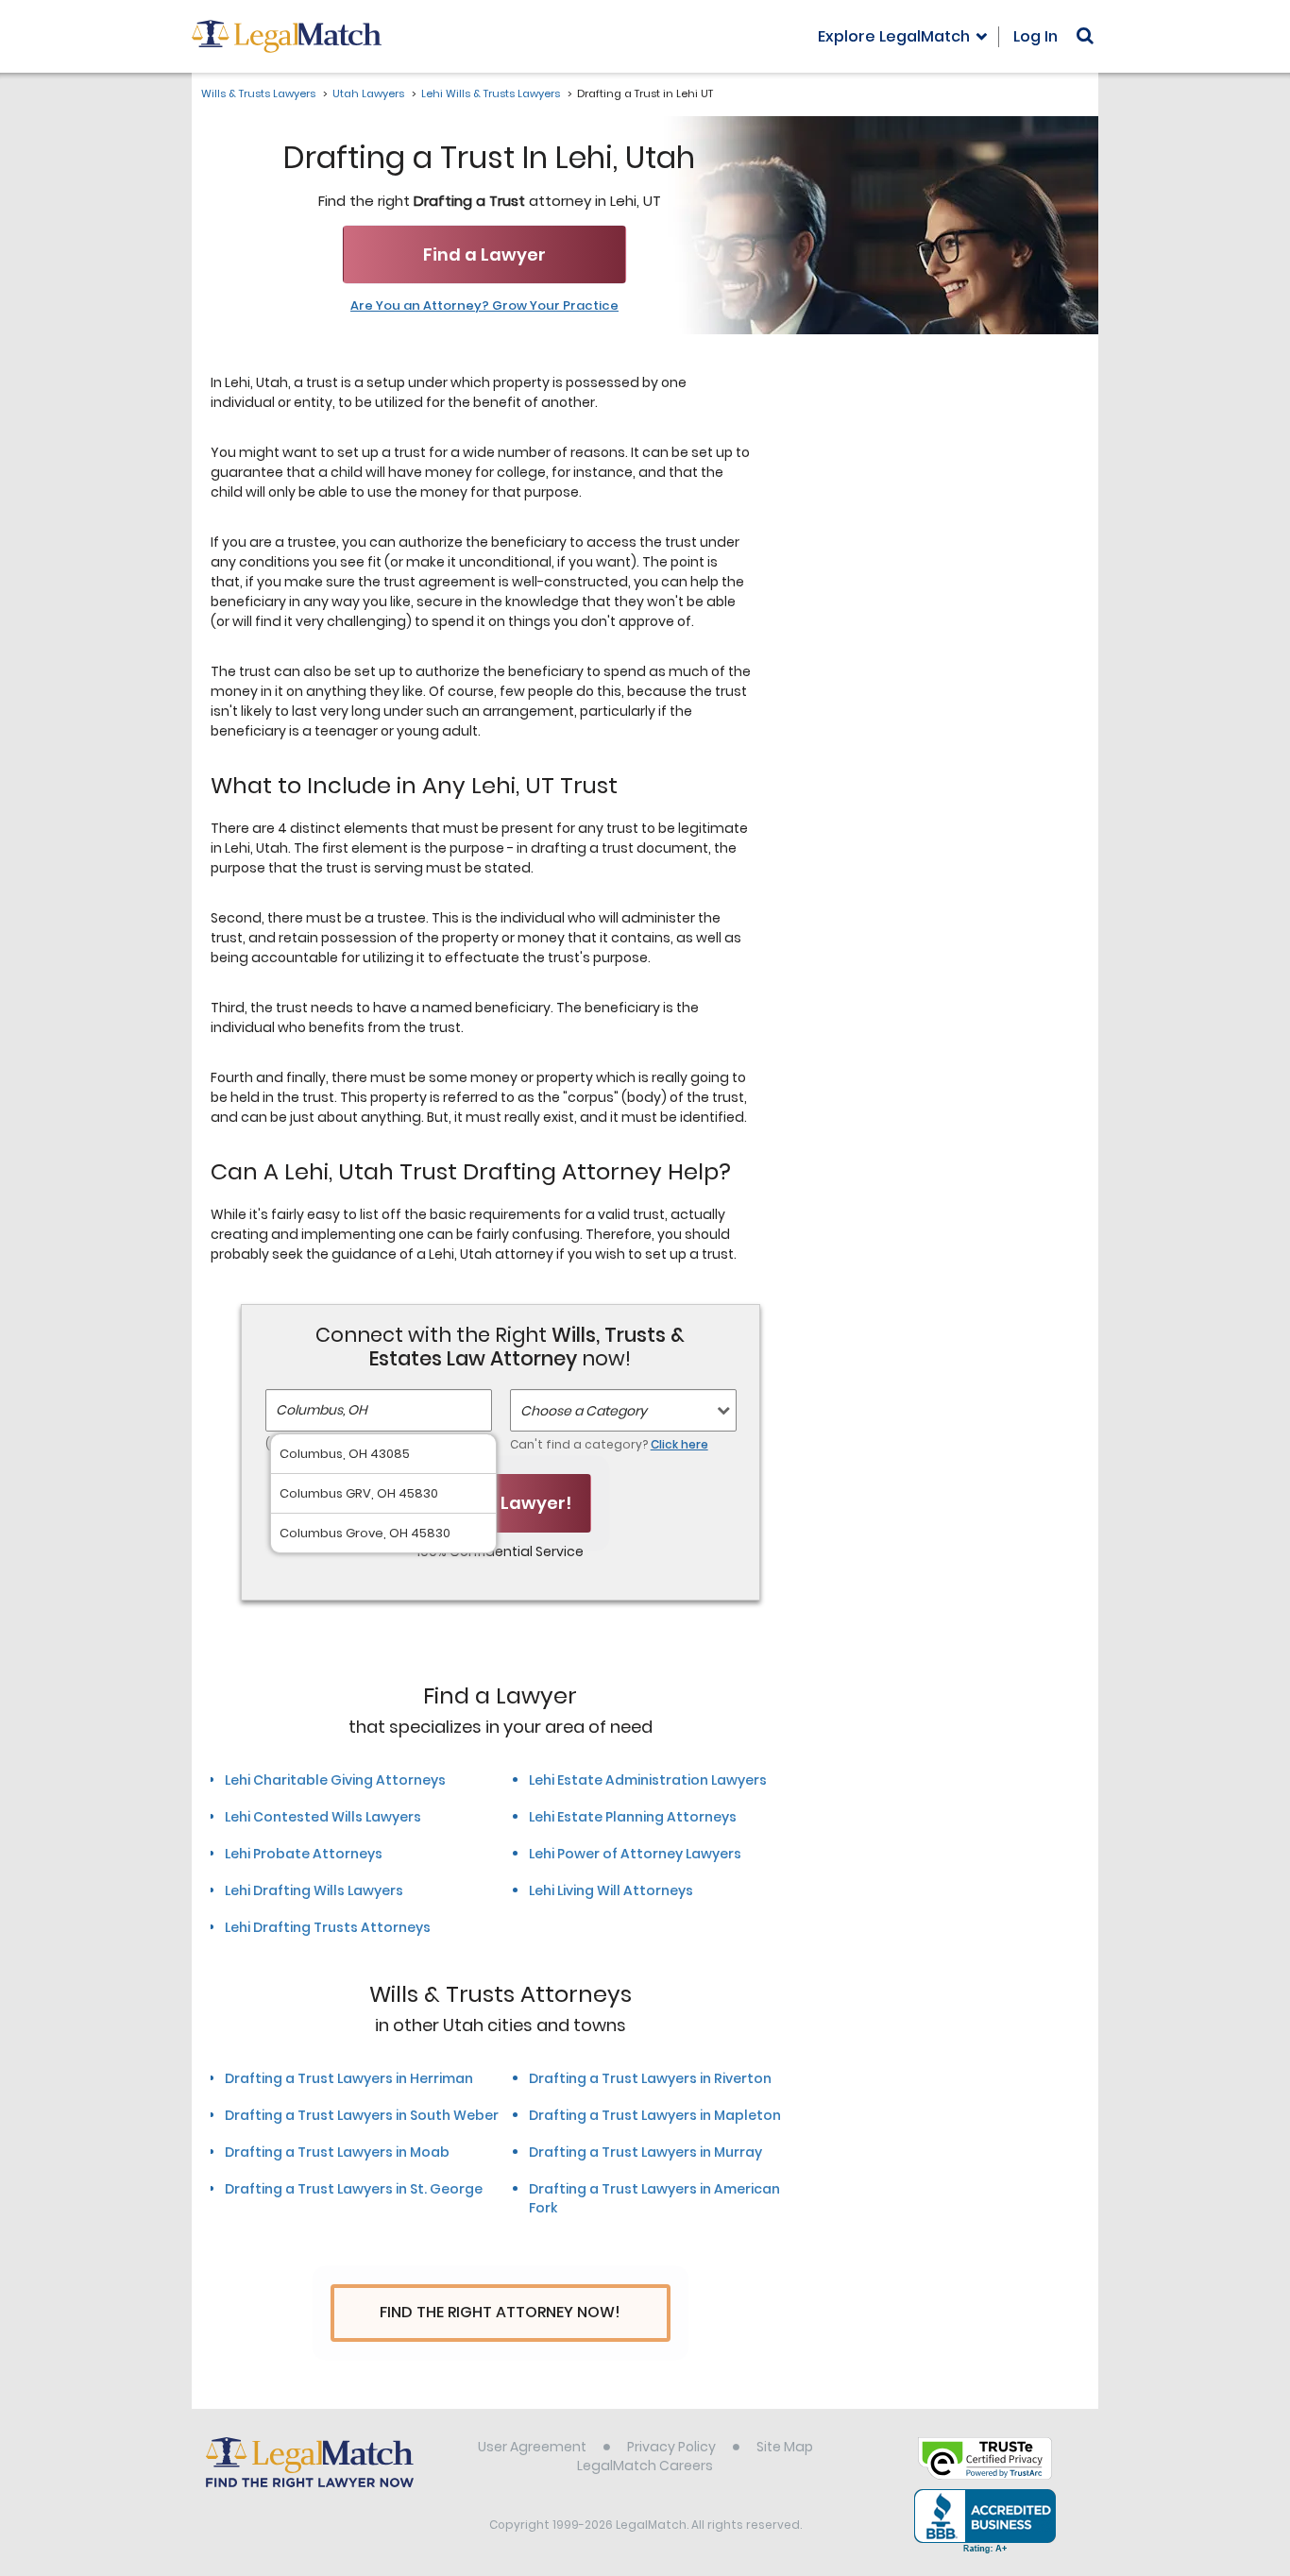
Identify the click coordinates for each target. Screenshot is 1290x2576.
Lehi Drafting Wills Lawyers (314, 1890)
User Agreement (532, 2447)
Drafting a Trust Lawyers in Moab (337, 2152)
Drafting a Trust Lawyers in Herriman (349, 2078)
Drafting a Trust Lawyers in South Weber (362, 2115)
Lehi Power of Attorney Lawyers (635, 1854)
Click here (679, 1444)
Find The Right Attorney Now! (500, 2312)
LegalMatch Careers (645, 2466)
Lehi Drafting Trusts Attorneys (328, 1927)
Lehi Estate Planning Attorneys (633, 1817)
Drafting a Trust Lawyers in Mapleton (655, 2115)
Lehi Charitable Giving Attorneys (335, 1780)
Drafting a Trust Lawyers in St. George (354, 2189)
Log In (1035, 36)
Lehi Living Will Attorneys (611, 1890)
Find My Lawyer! (501, 1503)
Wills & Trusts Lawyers (258, 93)
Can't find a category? (609, 1444)
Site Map (785, 2447)
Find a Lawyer (484, 254)
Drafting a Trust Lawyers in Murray (645, 2152)
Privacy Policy (671, 2447)
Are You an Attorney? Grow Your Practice (484, 306)
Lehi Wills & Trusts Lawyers (491, 93)
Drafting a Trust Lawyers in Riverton (650, 2078)
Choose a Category (584, 1411)
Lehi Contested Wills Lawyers (323, 1817)
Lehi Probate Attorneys (304, 1854)
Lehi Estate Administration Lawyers (648, 1780)
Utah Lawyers (368, 93)
